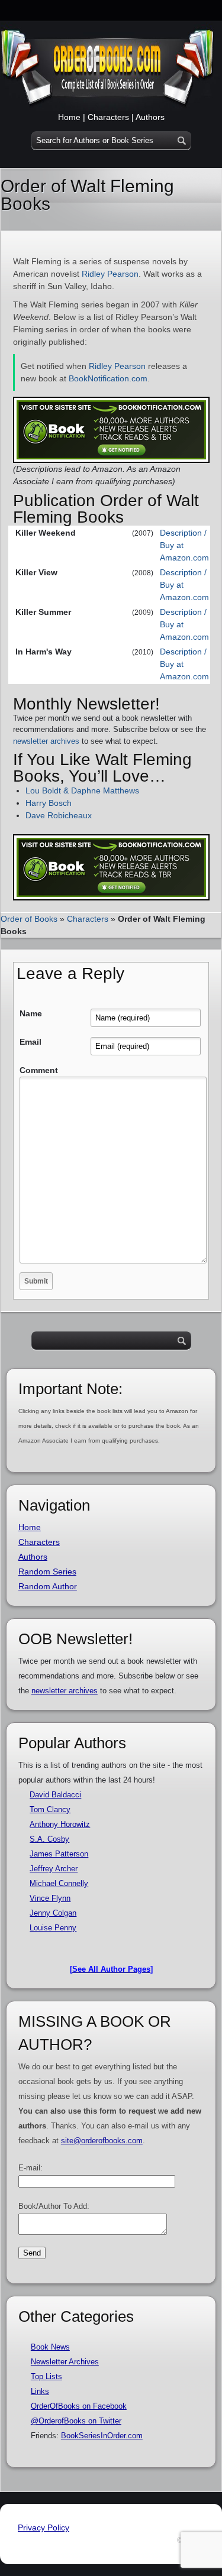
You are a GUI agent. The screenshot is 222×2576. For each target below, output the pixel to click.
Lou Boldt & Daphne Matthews (82, 790)
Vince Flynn (50, 1898)
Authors (150, 117)
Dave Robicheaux (59, 815)
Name (31, 1013)
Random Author (48, 1586)
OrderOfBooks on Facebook (79, 2406)
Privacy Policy (44, 2528)
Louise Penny (53, 1928)
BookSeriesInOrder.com (102, 2436)
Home (69, 117)
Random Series (47, 1571)
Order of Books (29, 919)
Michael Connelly (59, 1883)
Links (40, 2391)
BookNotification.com (108, 378)
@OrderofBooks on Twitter (76, 2421)
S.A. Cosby (49, 1839)
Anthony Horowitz (60, 1824)
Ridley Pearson (110, 274)
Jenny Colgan (53, 1913)
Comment (39, 1070)
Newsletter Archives (65, 2362)
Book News (50, 2347)
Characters (108, 117)
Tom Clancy (50, 1809)
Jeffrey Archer (54, 1869)
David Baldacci (55, 1795)
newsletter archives (46, 741)
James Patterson (59, 1854)
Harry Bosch (49, 803)
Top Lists (46, 2376)
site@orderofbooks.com (102, 2141)
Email (30, 1042)
